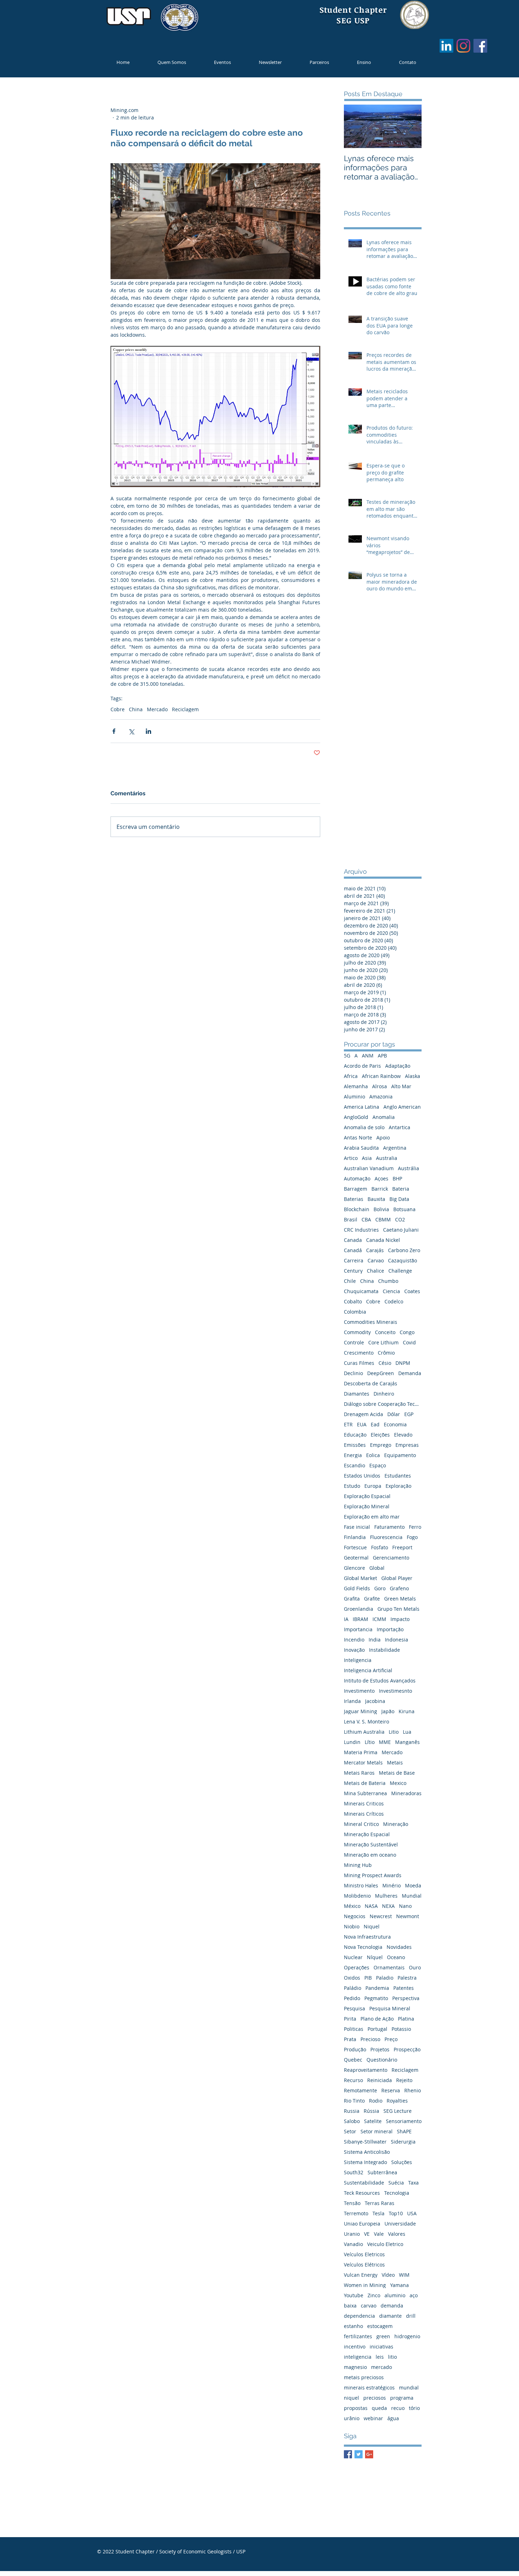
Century (353, 1271)
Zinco (374, 2295)
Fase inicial (357, 1527)
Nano (405, 1906)
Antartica (399, 1127)
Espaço (378, 1465)
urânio (352, 2418)
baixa (350, 2306)
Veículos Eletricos (364, 2254)
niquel (351, 2398)
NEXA (388, 1906)
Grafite (372, 1599)
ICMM (379, 1619)
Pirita (350, 2019)
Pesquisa (354, 2008)
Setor (350, 2131)
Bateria (401, 1189)
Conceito (385, 1332)
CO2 (400, 1219)
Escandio (354, 1465)
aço (414, 2295)
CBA (366, 1219)
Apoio (383, 1137)
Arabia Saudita (361, 1148)
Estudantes (398, 1476)
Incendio (354, 1640)
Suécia (396, 2183)
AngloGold (356, 1117)
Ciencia (391, 1291)
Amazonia (381, 1097)
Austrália (408, 1168)
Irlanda (352, 1701)
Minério (392, 1885)
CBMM (383, 1219)
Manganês (407, 1742)
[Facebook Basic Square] (348, 2454)
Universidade (400, 2224)
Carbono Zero (404, 1250)
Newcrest (381, 1916)
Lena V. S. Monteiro (366, 1722)
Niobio (352, 1926)
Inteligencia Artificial (368, 1670)
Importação (390, 1629)
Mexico (398, 1783)
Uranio (352, 2234)
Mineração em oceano (370, 1855)
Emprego (381, 1445)
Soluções (402, 2162)
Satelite (373, 2121)
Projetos (380, 2049)
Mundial (412, 1896)
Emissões (355, 1445)
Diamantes (357, 1394)
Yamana (399, 2285)
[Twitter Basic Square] (359, 2454)
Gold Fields (357, 1588)
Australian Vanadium (369, 1168)
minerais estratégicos (369, 2388)
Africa (351, 1076)
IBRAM (360, 1619)
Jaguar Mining (360, 1711)
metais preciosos (364, 2377)
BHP (397, 1178)
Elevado (403, 1435)
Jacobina (375, 1701)
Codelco (394, 1301)
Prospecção (407, 2049)
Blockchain (357, 1209)
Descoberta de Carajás (371, 1383)
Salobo (352, 2121)
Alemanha (356, 1086)
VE (367, 2234)
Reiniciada (380, 2080)
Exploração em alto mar (372, 1517)
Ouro (415, 1967)
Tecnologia (397, 2193)
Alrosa (380, 1086)
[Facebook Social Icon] (480, 46)
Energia (353, 1455)
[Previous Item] (355, 126)
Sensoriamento (404, 2121)
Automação (357, 1178)
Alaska (413, 1076)
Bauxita (376, 1199)
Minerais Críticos (364, 1814)
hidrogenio (407, 2336)
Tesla (378, 2213)
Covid (409, 1342)
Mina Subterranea (365, 1793)
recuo (398, 2408)
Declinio (353, 1373)
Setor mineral (377, 2131)
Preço (391, 2039)
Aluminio (354, 1097)
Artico (351, 1158)
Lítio (370, 1742)
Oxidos (352, 1978)
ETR (348, 1424)
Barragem (356, 1189)
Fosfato (380, 1547)
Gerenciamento (391, 1558)
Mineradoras (406, 1793)
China (136, 709)
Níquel (375, 1957)
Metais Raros (359, 1773)
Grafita (352, 1599)
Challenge (400, 1271)
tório (414, 2408)
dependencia (359, 2316)
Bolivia (381, 1209)
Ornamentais (389, 1967)
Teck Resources (362, 2193)
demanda (392, 2306)
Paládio (353, 1988)
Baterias (354, 1199)
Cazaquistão (402, 1260)
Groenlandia (359, 1609)
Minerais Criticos (364, 1803)
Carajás (375, 1250)
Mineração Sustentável (371, 1844)
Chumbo (388, 1281)
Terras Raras (380, 2203)
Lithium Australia (364, 1732)
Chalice (375, 1271)
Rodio (376, 2101)
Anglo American (402, 1107)
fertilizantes (358, 2336)
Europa (373, 1486)
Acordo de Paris (362, 1066)
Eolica (373, 1455)
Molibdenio (357, 1896)
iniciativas (381, 2347)
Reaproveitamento (366, 2070)
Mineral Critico (361, 1824)
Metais (395, 1762)
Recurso (353, 2080)
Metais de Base (397, 1773)
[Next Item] (410, 126)
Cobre (118, 709)
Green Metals (400, 1599)
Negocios (355, 1916)
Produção (355, 2049)
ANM (368, 1056)
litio (392, 2357)
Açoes (381, 1178)
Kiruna (407, 1711)
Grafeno (399, 1588)
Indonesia (396, 1640)
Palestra (407, 1978)
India (375, 1640)
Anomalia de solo (364, 1127)
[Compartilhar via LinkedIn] (148, 731)
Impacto (400, 1619)
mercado (381, 2367)
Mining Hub (358, 1865)
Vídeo (388, 2275)
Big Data (399, 1199)
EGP (409, 1414)
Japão (388, 1711)
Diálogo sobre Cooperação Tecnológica (383, 1404)
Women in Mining (365, 2285)
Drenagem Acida (363, 1414)
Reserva (391, 2090)
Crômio (386, 1353)
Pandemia (377, 1988)
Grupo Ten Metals (398, 1609)
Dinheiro (384, 1394)
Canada (353, 1240)
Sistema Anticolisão (367, 2152)
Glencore (354, 1568)
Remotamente (360, 2090)
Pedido (352, 1998)
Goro (380, 1588)
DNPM (403, 1363)
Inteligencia (358, 1660)
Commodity (357, 1332)
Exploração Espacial (367, 1496)
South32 (354, 2172)
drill (411, 2316)
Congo (407, 1332)
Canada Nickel (383, 1240)
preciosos (375, 2398)
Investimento (359, 1691)
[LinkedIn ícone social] (446, 46)
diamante (390, 2316)
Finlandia (355, 1537)
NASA (371, 1906)
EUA (362, 1424)
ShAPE (404, 2131)
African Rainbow (381, 1076)
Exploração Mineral (367, 1506)
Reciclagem (185, 709)
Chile (350, 1281)
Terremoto (356, 2213)
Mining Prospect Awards (373, 1875)
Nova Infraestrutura (367, 1937)
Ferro (415, 1527)
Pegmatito (376, 1998)
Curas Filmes (359, 1363)
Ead (375, 1424)
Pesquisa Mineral (390, 2008)
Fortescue (355, 1547)
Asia (367, 1158)
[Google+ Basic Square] (369, 2454)
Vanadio (353, 2244)
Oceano (396, 1957)
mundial (409, 2388)
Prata (350, 2039)
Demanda (410, 1373)
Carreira (354, 1260)
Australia (387, 1158)
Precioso (370, 2039)
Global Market (360, 1578)
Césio (385, 1363)
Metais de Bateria (365, 1783)
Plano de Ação (377, 2019)
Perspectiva (406, 1998)
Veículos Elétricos (364, 2265)
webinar (373, 2418)
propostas (356, 2408)
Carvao (376, 1260)
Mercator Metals (363, 1762)
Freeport (402, 1547)
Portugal (377, 2029)
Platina (406, 2019)
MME (385, 1742)
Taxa (413, 2183)
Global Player (397, 1578)
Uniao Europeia (362, 2224)
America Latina (362, 1107)
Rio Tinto (354, 2101)
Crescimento (359, 1353)
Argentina (395, 1148)
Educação (355, 1435)
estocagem (380, 2326)
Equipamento (400, 1455)
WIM (404, 2275)
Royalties (397, 2101)
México (352, 1906)
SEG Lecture (398, 2111)
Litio (394, 1732)
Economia (395, 1424)
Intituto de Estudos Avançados (380, 1681)
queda (379, 2408)
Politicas (354, 2029)
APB (382, 1056)
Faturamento (389, 1527)
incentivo (355, 2347)
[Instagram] (463, 46)
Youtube (354, 2295)
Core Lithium (383, 1342)
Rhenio (413, 2090)
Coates (412, 1291)
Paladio (385, 1978)
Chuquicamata (361, 1291)
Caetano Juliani (401, 1230)
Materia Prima (361, 1752)
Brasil (351, 1219)
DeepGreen (381, 1373)
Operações (357, 1967)
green (383, 2336)
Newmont (408, 1916)
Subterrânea (382, 2172)
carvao (369, 2306)
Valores (397, 2234)
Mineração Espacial (367, 1834)
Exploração (398, 1486)
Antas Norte (358, 1137)
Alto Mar (401, 1086)
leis (380, 2357)
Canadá (353, 1250)
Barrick (380, 1189)
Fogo (412, 1537)
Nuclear (353, 1957)
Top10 (396, 2213)
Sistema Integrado (365, 2162)
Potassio (401, 2029)
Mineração (396, 1824)
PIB (368, 1978)
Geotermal (356, 1558)
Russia (352, 2111)
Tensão (352, 2203)
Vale (379, 2234)
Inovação (354, 1650)
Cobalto (353, 1301)
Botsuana (404, 1209)
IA (346, 1619)
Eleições (380, 1435)
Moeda (413, 1885)
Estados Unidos (362, 1476)
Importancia (358, 1629)
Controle (354, 1342)
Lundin (352, 1742)
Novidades (399, 1947)
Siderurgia (403, 2142)
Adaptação (398, 1066)
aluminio (395, 2295)
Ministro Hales (361, 1885)
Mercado (157, 709)
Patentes (404, 1988)
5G (347, 1056)
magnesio (355, 2367)
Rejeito (404, 2080)
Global (377, 1568)
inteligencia (358, 2357)
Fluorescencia (386, 1537)
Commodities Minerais (371, 1322)
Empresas (407, 1445)
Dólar (394, 1414)
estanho (353, 2326)
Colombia (355, 1312)
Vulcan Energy (361, 2275)
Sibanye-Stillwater (365, 2142)
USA (412, 2213)
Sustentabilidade (364, 2183)
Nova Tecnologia (363, 1947)
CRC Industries (361, 1230)
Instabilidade (384, 1650)
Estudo (352, 1486)
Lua (407, 1732)
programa (402, 2398)
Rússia (371, 2111)
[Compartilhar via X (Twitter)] (131, 731)
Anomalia (384, 1117)
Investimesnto (395, 1691)
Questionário (382, 2060)
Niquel (372, 1926)
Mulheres (386, 1896)
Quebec (353, 2060)
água (393, 2418)
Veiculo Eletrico (385, 2244)
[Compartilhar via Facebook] (114, 731)
